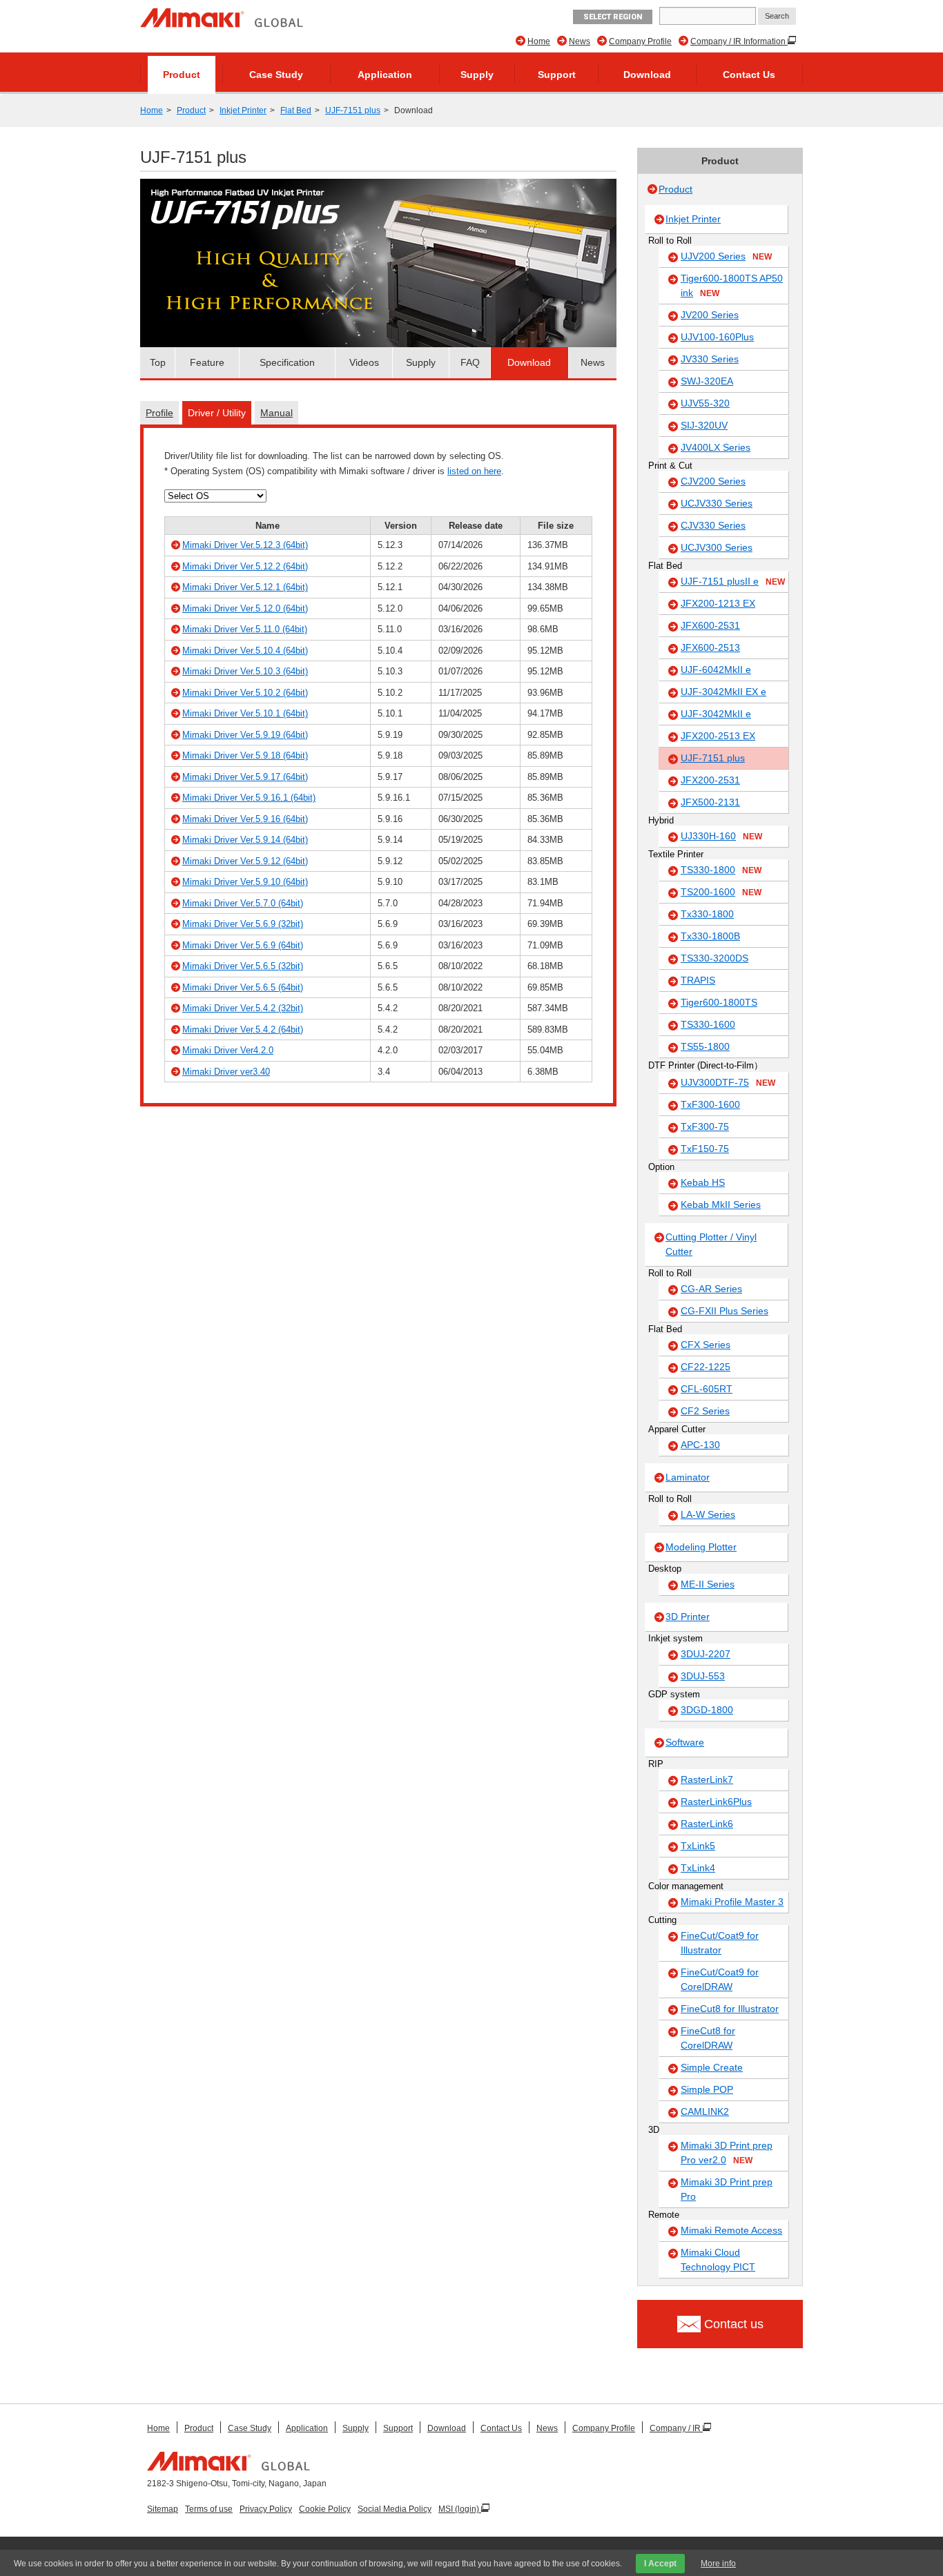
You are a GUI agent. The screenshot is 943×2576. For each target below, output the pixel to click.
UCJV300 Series (717, 547)
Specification (287, 362)
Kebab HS (703, 1182)
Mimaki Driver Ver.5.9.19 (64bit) (245, 735)
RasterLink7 (707, 1779)
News (580, 41)
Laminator (688, 1477)
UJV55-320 (705, 403)
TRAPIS (698, 980)
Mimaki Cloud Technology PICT (718, 2260)
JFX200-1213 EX (718, 603)
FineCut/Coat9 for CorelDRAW (720, 1979)
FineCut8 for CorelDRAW (708, 2038)
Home (539, 41)
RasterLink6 (707, 1824)
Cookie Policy (325, 2509)
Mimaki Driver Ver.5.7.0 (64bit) (243, 903)
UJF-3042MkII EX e (723, 692)
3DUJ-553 (703, 1676)
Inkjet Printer (243, 110)
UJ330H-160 (721, 836)
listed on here (474, 471)
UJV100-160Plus (717, 337)
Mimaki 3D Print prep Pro (727, 2189)
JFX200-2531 (710, 780)
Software (685, 1742)
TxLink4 (698, 1868)
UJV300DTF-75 (728, 1082)
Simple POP (707, 2089)
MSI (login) (460, 2509)
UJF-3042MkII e (716, 714)
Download (647, 75)
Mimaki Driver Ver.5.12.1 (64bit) (245, 587)
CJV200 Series (713, 481)
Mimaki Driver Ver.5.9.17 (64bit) (245, 777)
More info (718, 2564)
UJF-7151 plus (353, 110)
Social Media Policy (395, 2509)
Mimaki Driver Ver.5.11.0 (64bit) (245, 629)
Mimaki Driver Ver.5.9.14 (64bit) (245, 840)
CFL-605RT (707, 1389)
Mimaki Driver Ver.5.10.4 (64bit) (245, 651)
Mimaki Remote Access (731, 2230)
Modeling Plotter (701, 1547)
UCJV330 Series (717, 503)
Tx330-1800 (707, 914)
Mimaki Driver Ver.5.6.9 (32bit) (243, 924)
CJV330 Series (713, 525)
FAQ (470, 362)
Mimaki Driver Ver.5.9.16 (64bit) (245, 819)
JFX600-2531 (710, 625)
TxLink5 (698, 1846)
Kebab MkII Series (721, 1204)
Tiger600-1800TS (719, 1002)
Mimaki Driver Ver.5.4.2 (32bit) (243, 1008)
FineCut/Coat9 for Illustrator (720, 1943)
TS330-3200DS (714, 958)
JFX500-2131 (710, 802)
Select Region (613, 17)
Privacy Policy (266, 2509)
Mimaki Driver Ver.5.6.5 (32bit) (243, 966)
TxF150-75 (705, 1149)
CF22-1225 (706, 1367)
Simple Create (712, 2067)
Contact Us (749, 75)
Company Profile (640, 41)
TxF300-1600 (710, 1104)
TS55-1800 (705, 1046)
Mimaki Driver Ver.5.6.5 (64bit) (243, 987)
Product (182, 75)
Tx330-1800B (710, 936)
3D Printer (688, 1617)
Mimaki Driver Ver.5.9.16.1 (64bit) (249, 798)
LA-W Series (708, 1514)
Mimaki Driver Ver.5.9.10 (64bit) (245, 882)
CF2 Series (705, 1411)
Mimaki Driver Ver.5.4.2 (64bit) (243, 1030)
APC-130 (700, 1445)
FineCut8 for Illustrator (730, 2009)
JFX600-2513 (710, 647)
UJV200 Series (726, 256)
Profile (159, 413)
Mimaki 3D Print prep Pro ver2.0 (727, 2153)
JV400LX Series (716, 447)
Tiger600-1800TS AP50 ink (732, 285)
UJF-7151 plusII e (733, 581)
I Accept (660, 2564)
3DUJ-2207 (706, 1654)
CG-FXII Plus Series (725, 1311)
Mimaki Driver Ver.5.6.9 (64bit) (243, 945)
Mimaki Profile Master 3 (732, 1902)
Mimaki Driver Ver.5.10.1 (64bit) (245, 713)
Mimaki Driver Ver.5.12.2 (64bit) (245, 566)
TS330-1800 (721, 870)
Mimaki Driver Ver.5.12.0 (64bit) (245, 608)
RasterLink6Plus (716, 1802)
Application (385, 75)
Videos (364, 362)
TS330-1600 (708, 1024)
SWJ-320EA (707, 381)
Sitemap (163, 2509)
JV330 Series (710, 359)
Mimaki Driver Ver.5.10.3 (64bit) (245, 671)
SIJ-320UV (704, 425)
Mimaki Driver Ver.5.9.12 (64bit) (245, 861)
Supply (477, 75)
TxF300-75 (705, 1126)
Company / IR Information (739, 41)
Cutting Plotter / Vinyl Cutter (711, 1244)
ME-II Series (708, 1584)
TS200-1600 (721, 892)
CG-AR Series (711, 1289)
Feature (207, 362)
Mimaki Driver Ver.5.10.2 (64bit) (245, 693)
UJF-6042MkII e (716, 670)
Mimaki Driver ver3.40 (226, 1072)
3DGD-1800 (707, 1710)
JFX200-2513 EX (718, 736)
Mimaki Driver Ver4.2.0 (228, 1050)
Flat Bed (296, 110)
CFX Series (706, 1345)
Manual (276, 413)
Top (158, 362)
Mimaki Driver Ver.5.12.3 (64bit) (245, 545)
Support (557, 75)
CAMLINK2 (705, 2111)
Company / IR (676, 2428)
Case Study (276, 75)
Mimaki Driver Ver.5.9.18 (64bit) (245, 755)
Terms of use (209, 2509)
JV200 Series (710, 315)
